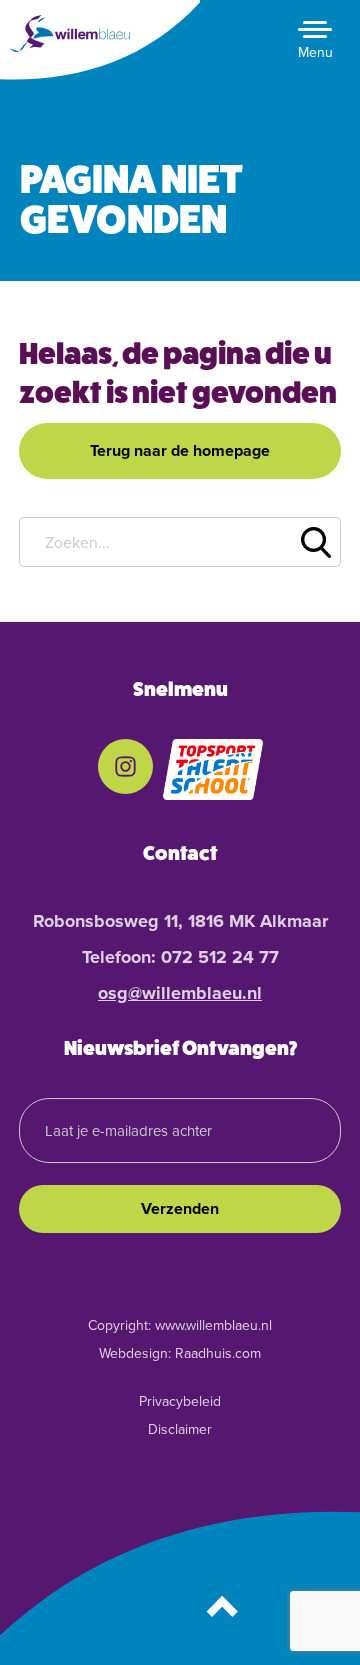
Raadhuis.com (218, 1353)
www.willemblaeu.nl (213, 1325)
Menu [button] (315, 52)
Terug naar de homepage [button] (180, 450)
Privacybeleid (180, 1401)
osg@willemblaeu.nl (180, 993)
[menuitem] (125, 770)
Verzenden (180, 1208)
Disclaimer (180, 1429)
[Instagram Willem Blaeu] (125, 764)
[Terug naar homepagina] (75, 33)
